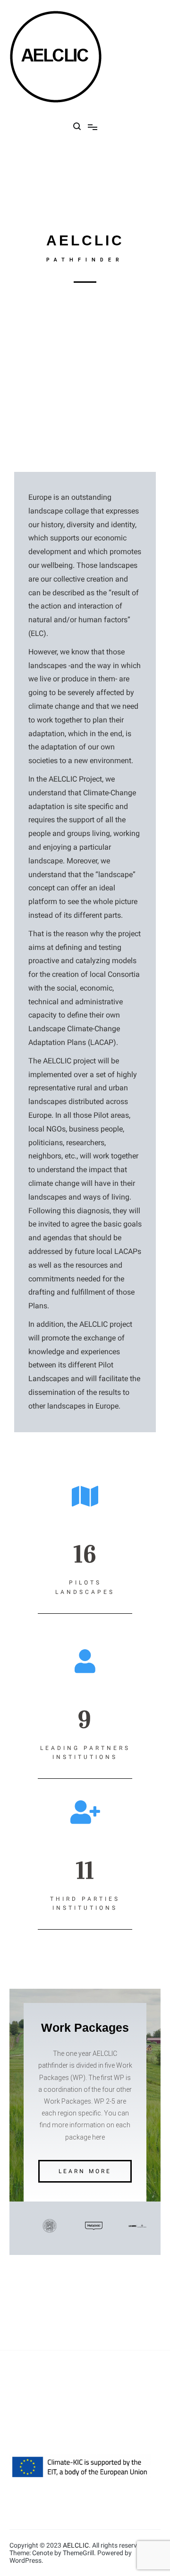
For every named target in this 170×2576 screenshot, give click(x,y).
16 (85, 1554)
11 (85, 1871)
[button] (85, 2171)
